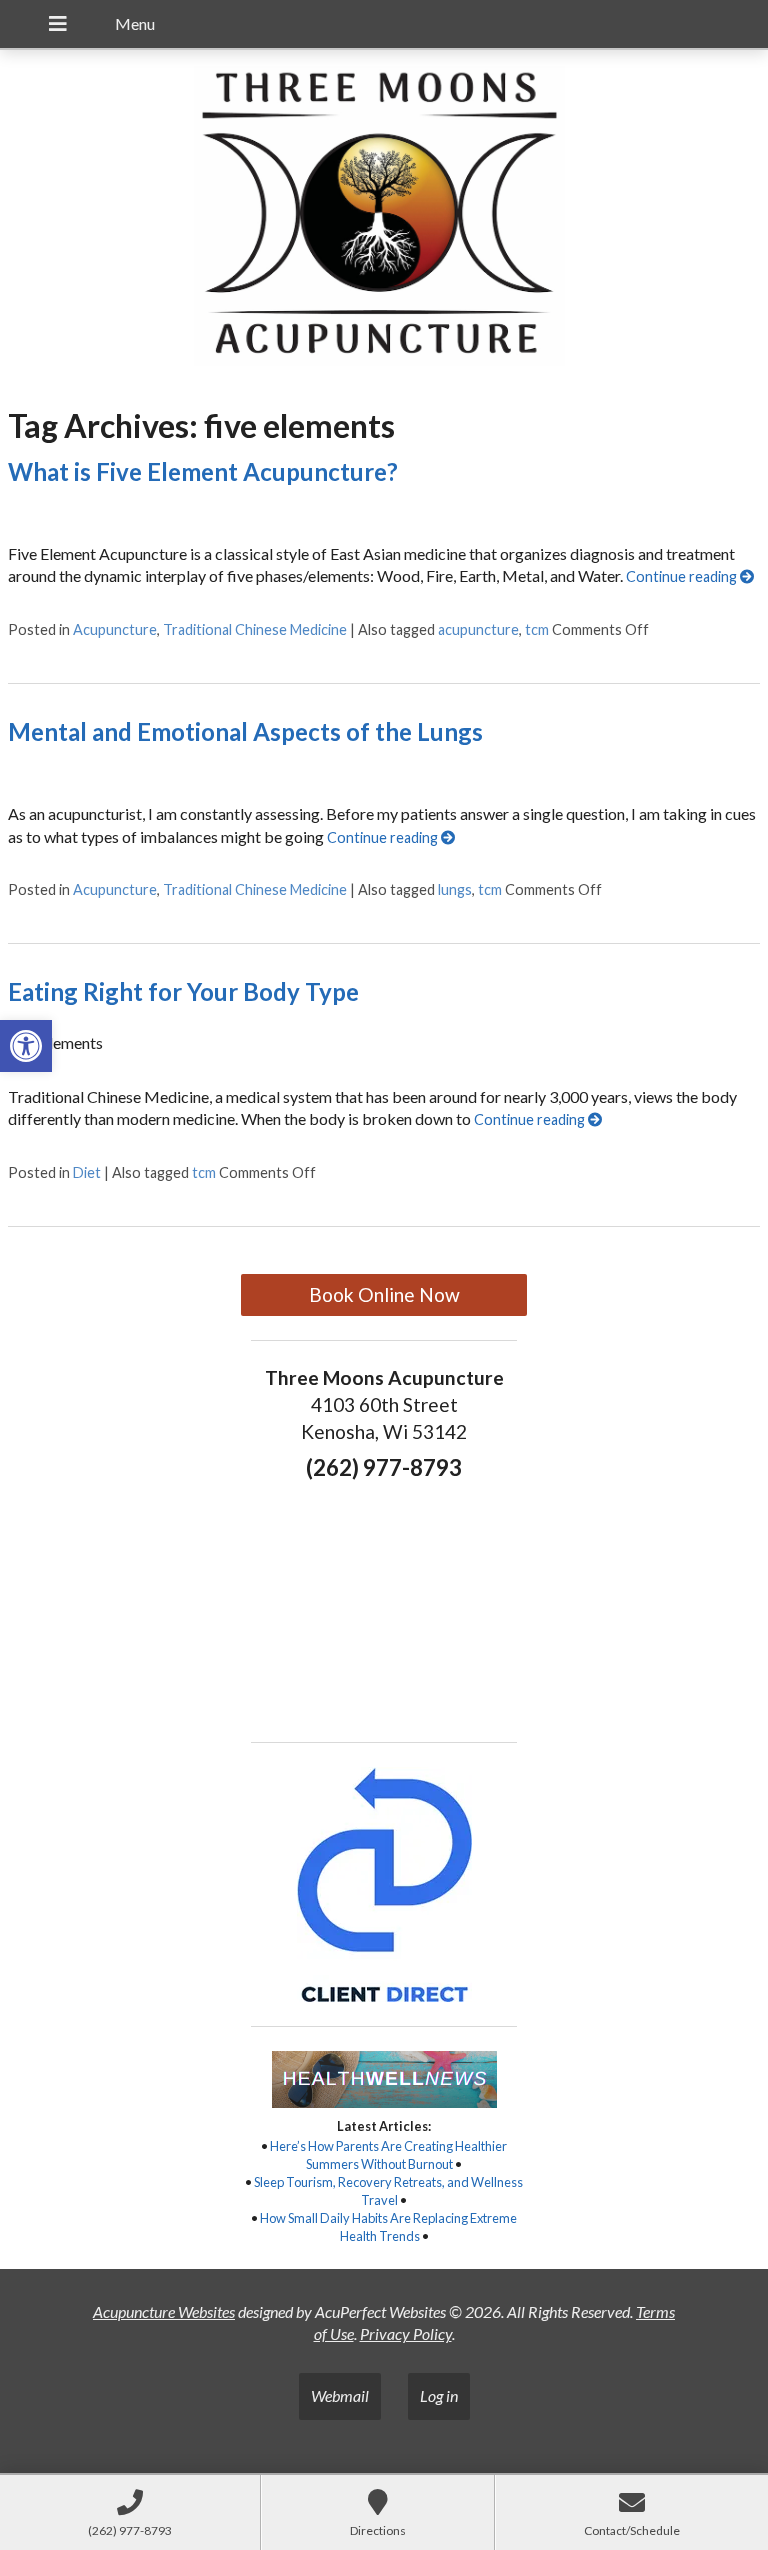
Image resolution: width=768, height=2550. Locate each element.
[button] (26, 1046)
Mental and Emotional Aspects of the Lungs (245, 731)
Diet (87, 1172)
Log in (439, 2395)
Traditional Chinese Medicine (255, 629)
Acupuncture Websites (164, 2311)
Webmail (340, 2395)
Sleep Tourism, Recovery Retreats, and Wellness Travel (388, 2191)
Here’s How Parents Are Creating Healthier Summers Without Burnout (388, 2155)
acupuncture (478, 629)
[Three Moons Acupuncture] (384, 218)
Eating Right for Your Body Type (183, 991)
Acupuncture (115, 629)
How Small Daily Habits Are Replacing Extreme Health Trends (388, 2227)
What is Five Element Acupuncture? (203, 471)
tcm (537, 629)
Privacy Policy (406, 2333)
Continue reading (683, 576)
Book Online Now (384, 1294)
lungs (455, 889)
